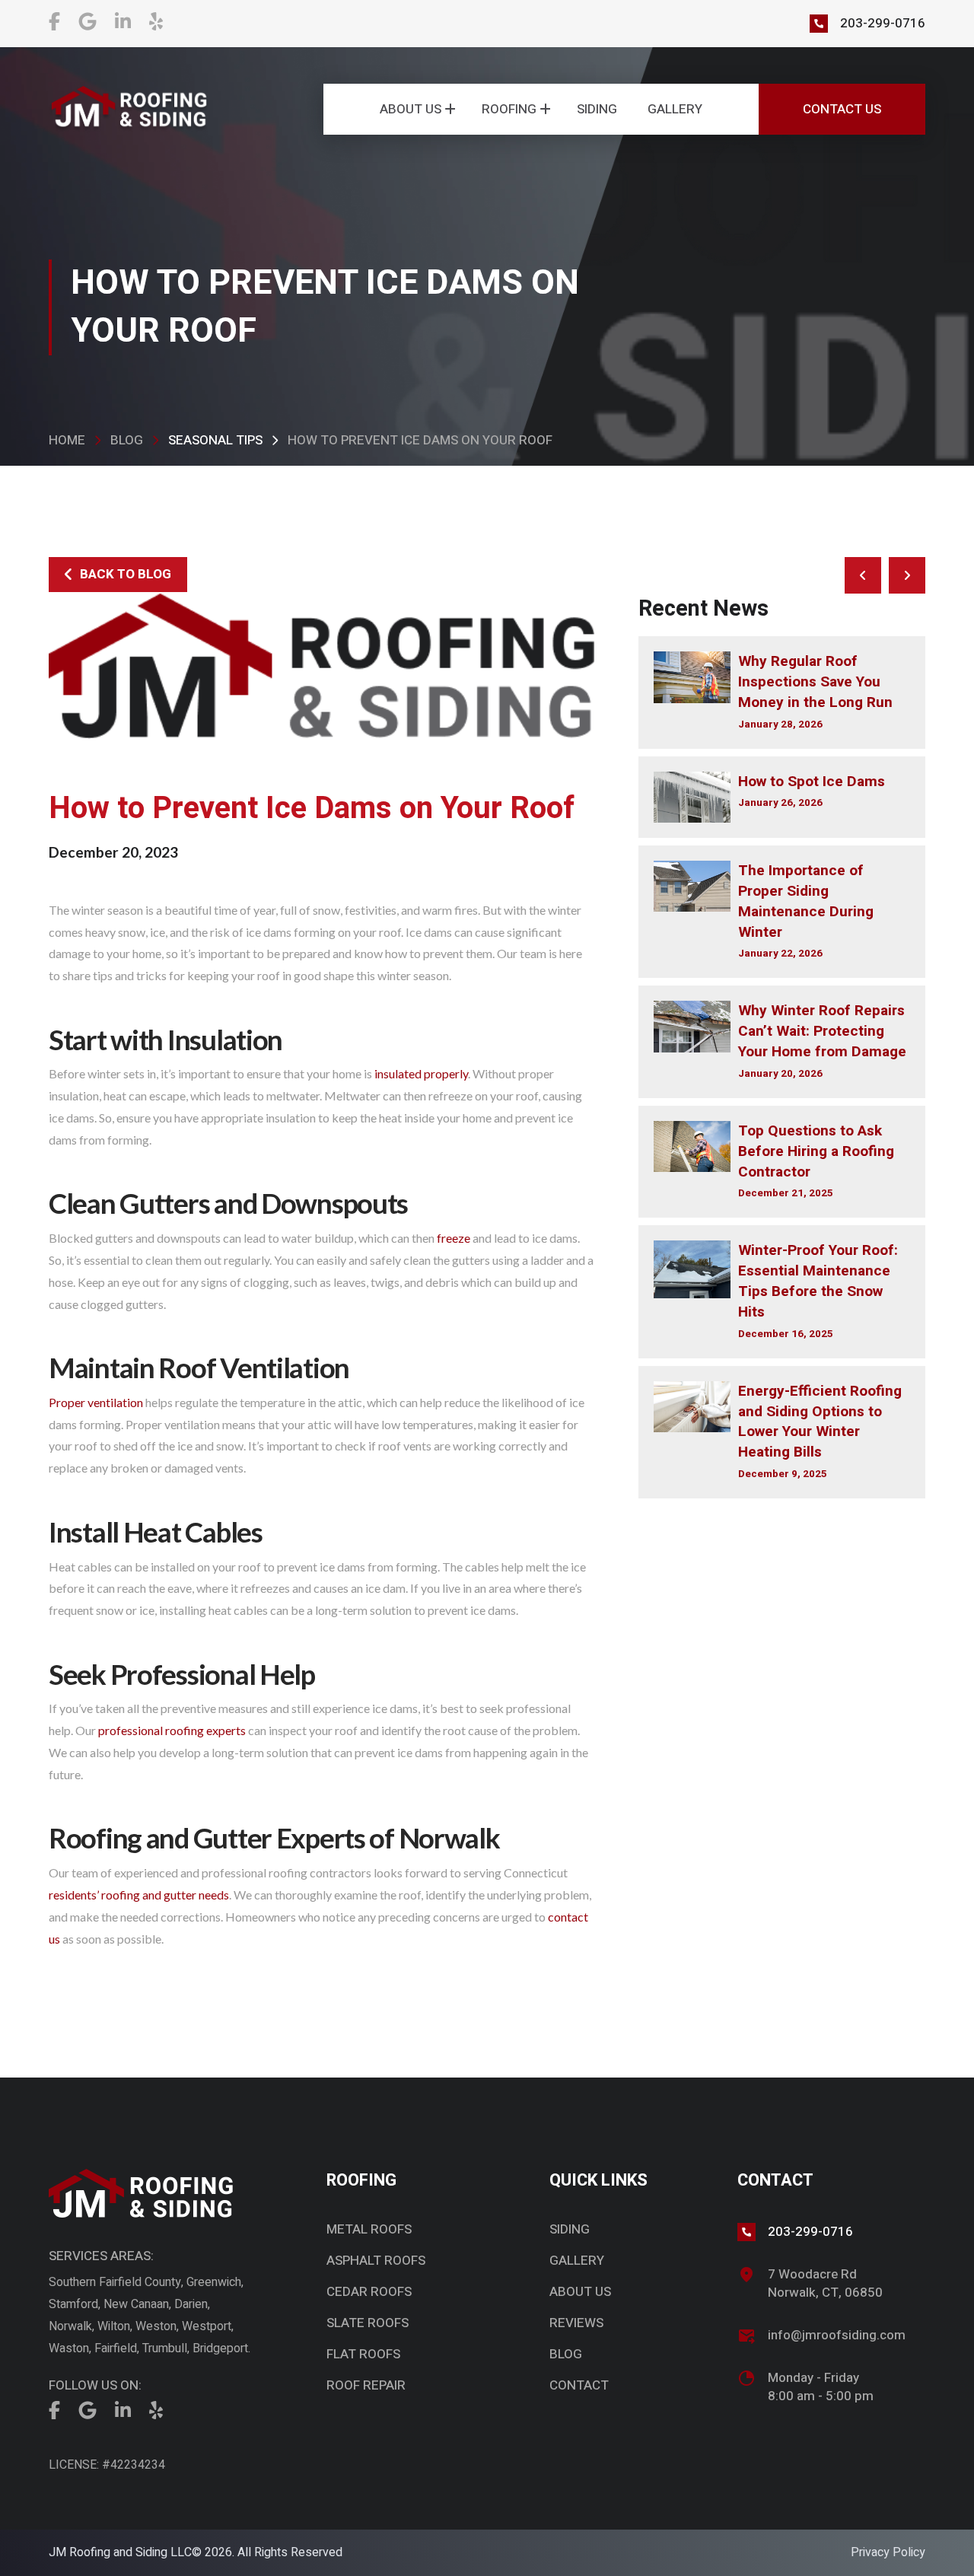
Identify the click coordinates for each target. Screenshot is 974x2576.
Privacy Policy (888, 2552)
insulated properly (421, 1073)
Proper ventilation (96, 1402)
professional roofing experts (172, 1730)
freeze (454, 1238)
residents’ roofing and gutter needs (139, 1895)
